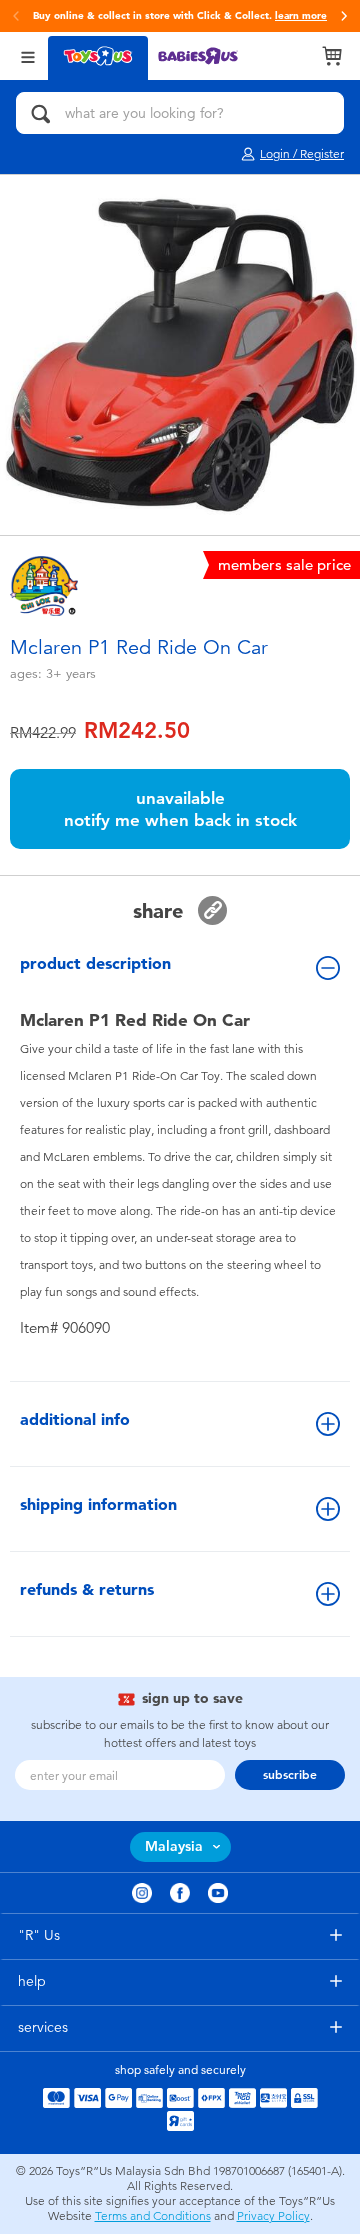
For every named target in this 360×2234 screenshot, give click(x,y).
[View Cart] (332, 56)
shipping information (98, 1504)
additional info (75, 1419)
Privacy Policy (273, 2216)
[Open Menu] (28, 55)
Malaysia (174, 1846)
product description (95, 963)
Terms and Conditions (153, 2216)
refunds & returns (87, 1589)
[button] (344, 16)
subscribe (290, 1775)
